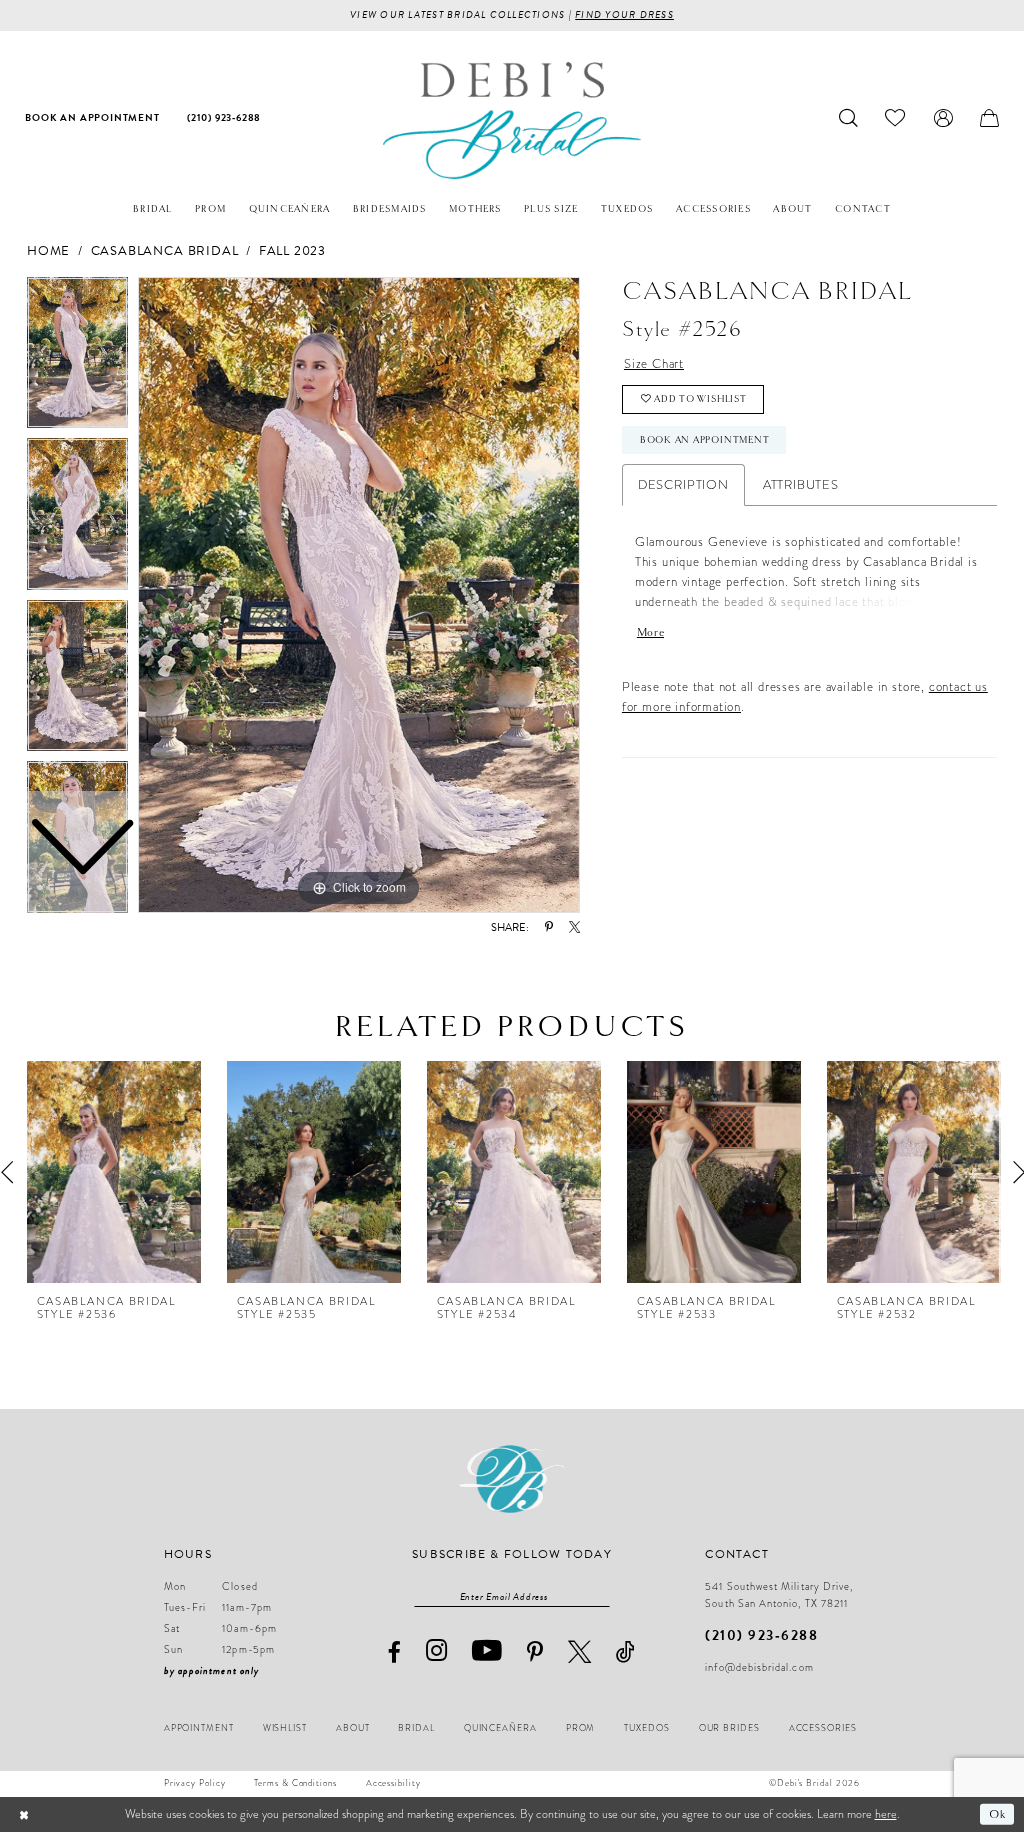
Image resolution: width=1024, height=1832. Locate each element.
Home (48, 251)
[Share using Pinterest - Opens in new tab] (549, 927)
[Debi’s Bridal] (511, 120)
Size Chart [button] (654, 363)
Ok (997, 1814)
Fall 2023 (292, 251)
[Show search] (849, 118)
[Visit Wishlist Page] (896, 118)
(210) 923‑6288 (761, 1635)
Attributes (801, 484)
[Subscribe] (601, 1597)
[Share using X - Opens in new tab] (574, 927)
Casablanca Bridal (165, 251)
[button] (943, 118)
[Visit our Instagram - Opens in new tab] (437, 1651)
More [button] (650, 632)
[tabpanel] (359, 595)
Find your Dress (624, 14)
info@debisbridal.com (759, 1667)
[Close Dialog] (24, 1814)
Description (683, 484)
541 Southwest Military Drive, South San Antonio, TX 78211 (779, 1595)
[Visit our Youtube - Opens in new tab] (487, 1651)
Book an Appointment (705, 440)
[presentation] (114, 1172)
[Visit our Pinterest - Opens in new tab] (535, 1652)
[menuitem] (93, 118)
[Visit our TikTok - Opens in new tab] (626, 1651)
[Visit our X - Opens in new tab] (580, 1651)
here (886, 1814)
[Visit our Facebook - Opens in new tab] (394, 1652)
